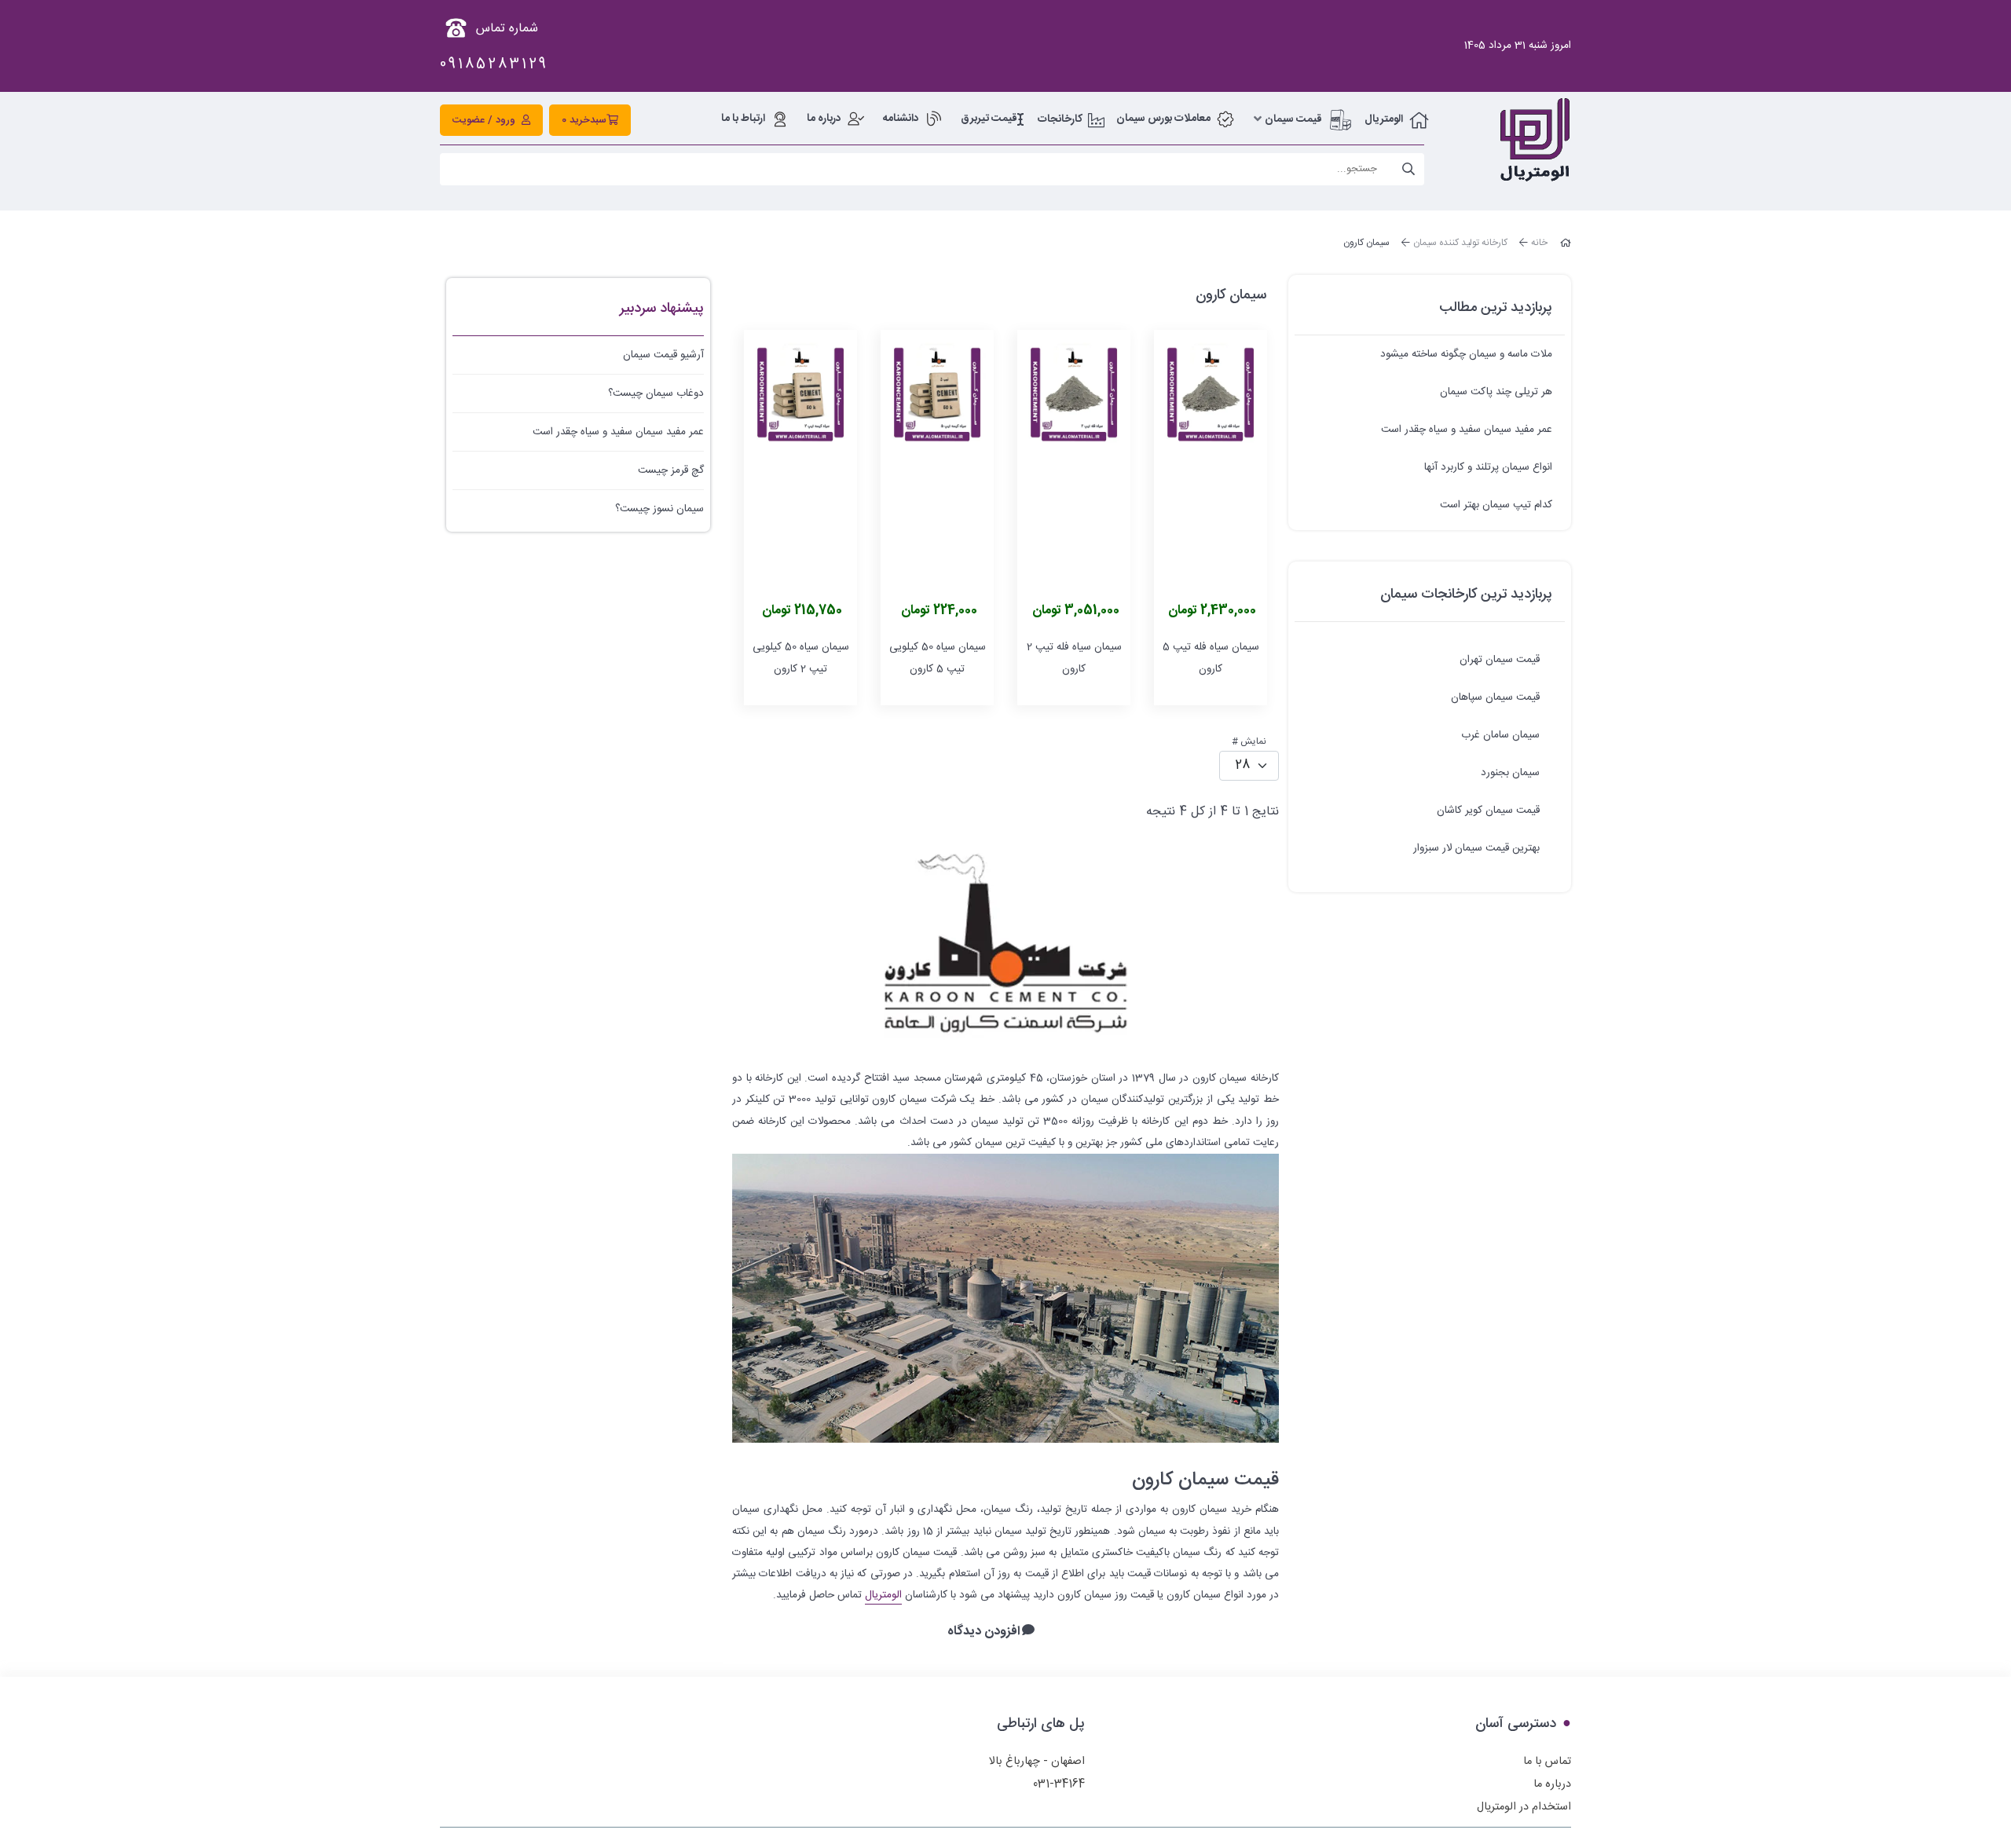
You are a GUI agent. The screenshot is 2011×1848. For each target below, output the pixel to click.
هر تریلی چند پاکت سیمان (1496, 392)
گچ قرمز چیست (671, 470)
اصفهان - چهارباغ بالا (1037, 1762)
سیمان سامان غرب (1500, 735)
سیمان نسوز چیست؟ (659, 509)
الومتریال (883, 1595)
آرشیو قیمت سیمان (663, 355)
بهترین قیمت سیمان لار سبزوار (1476, 848)
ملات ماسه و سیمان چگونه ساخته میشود (1466, 354)
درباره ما (1552, 1784)
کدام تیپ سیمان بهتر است (1496, 505)
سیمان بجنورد (1510, 773)
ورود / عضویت (484, 120)
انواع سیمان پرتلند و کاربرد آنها (1488, 467)
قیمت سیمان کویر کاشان (1488, 811)
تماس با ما (1547, 1762)
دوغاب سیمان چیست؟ (656, 393)
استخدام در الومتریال (1524, 1807)
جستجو (1408, 169)
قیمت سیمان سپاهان (1495, 697)
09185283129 (494, 64)
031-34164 (1059, 1784)
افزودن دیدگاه (984, 1632)
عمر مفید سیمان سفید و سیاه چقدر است (1467, 430)
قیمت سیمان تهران (1500, 660)
